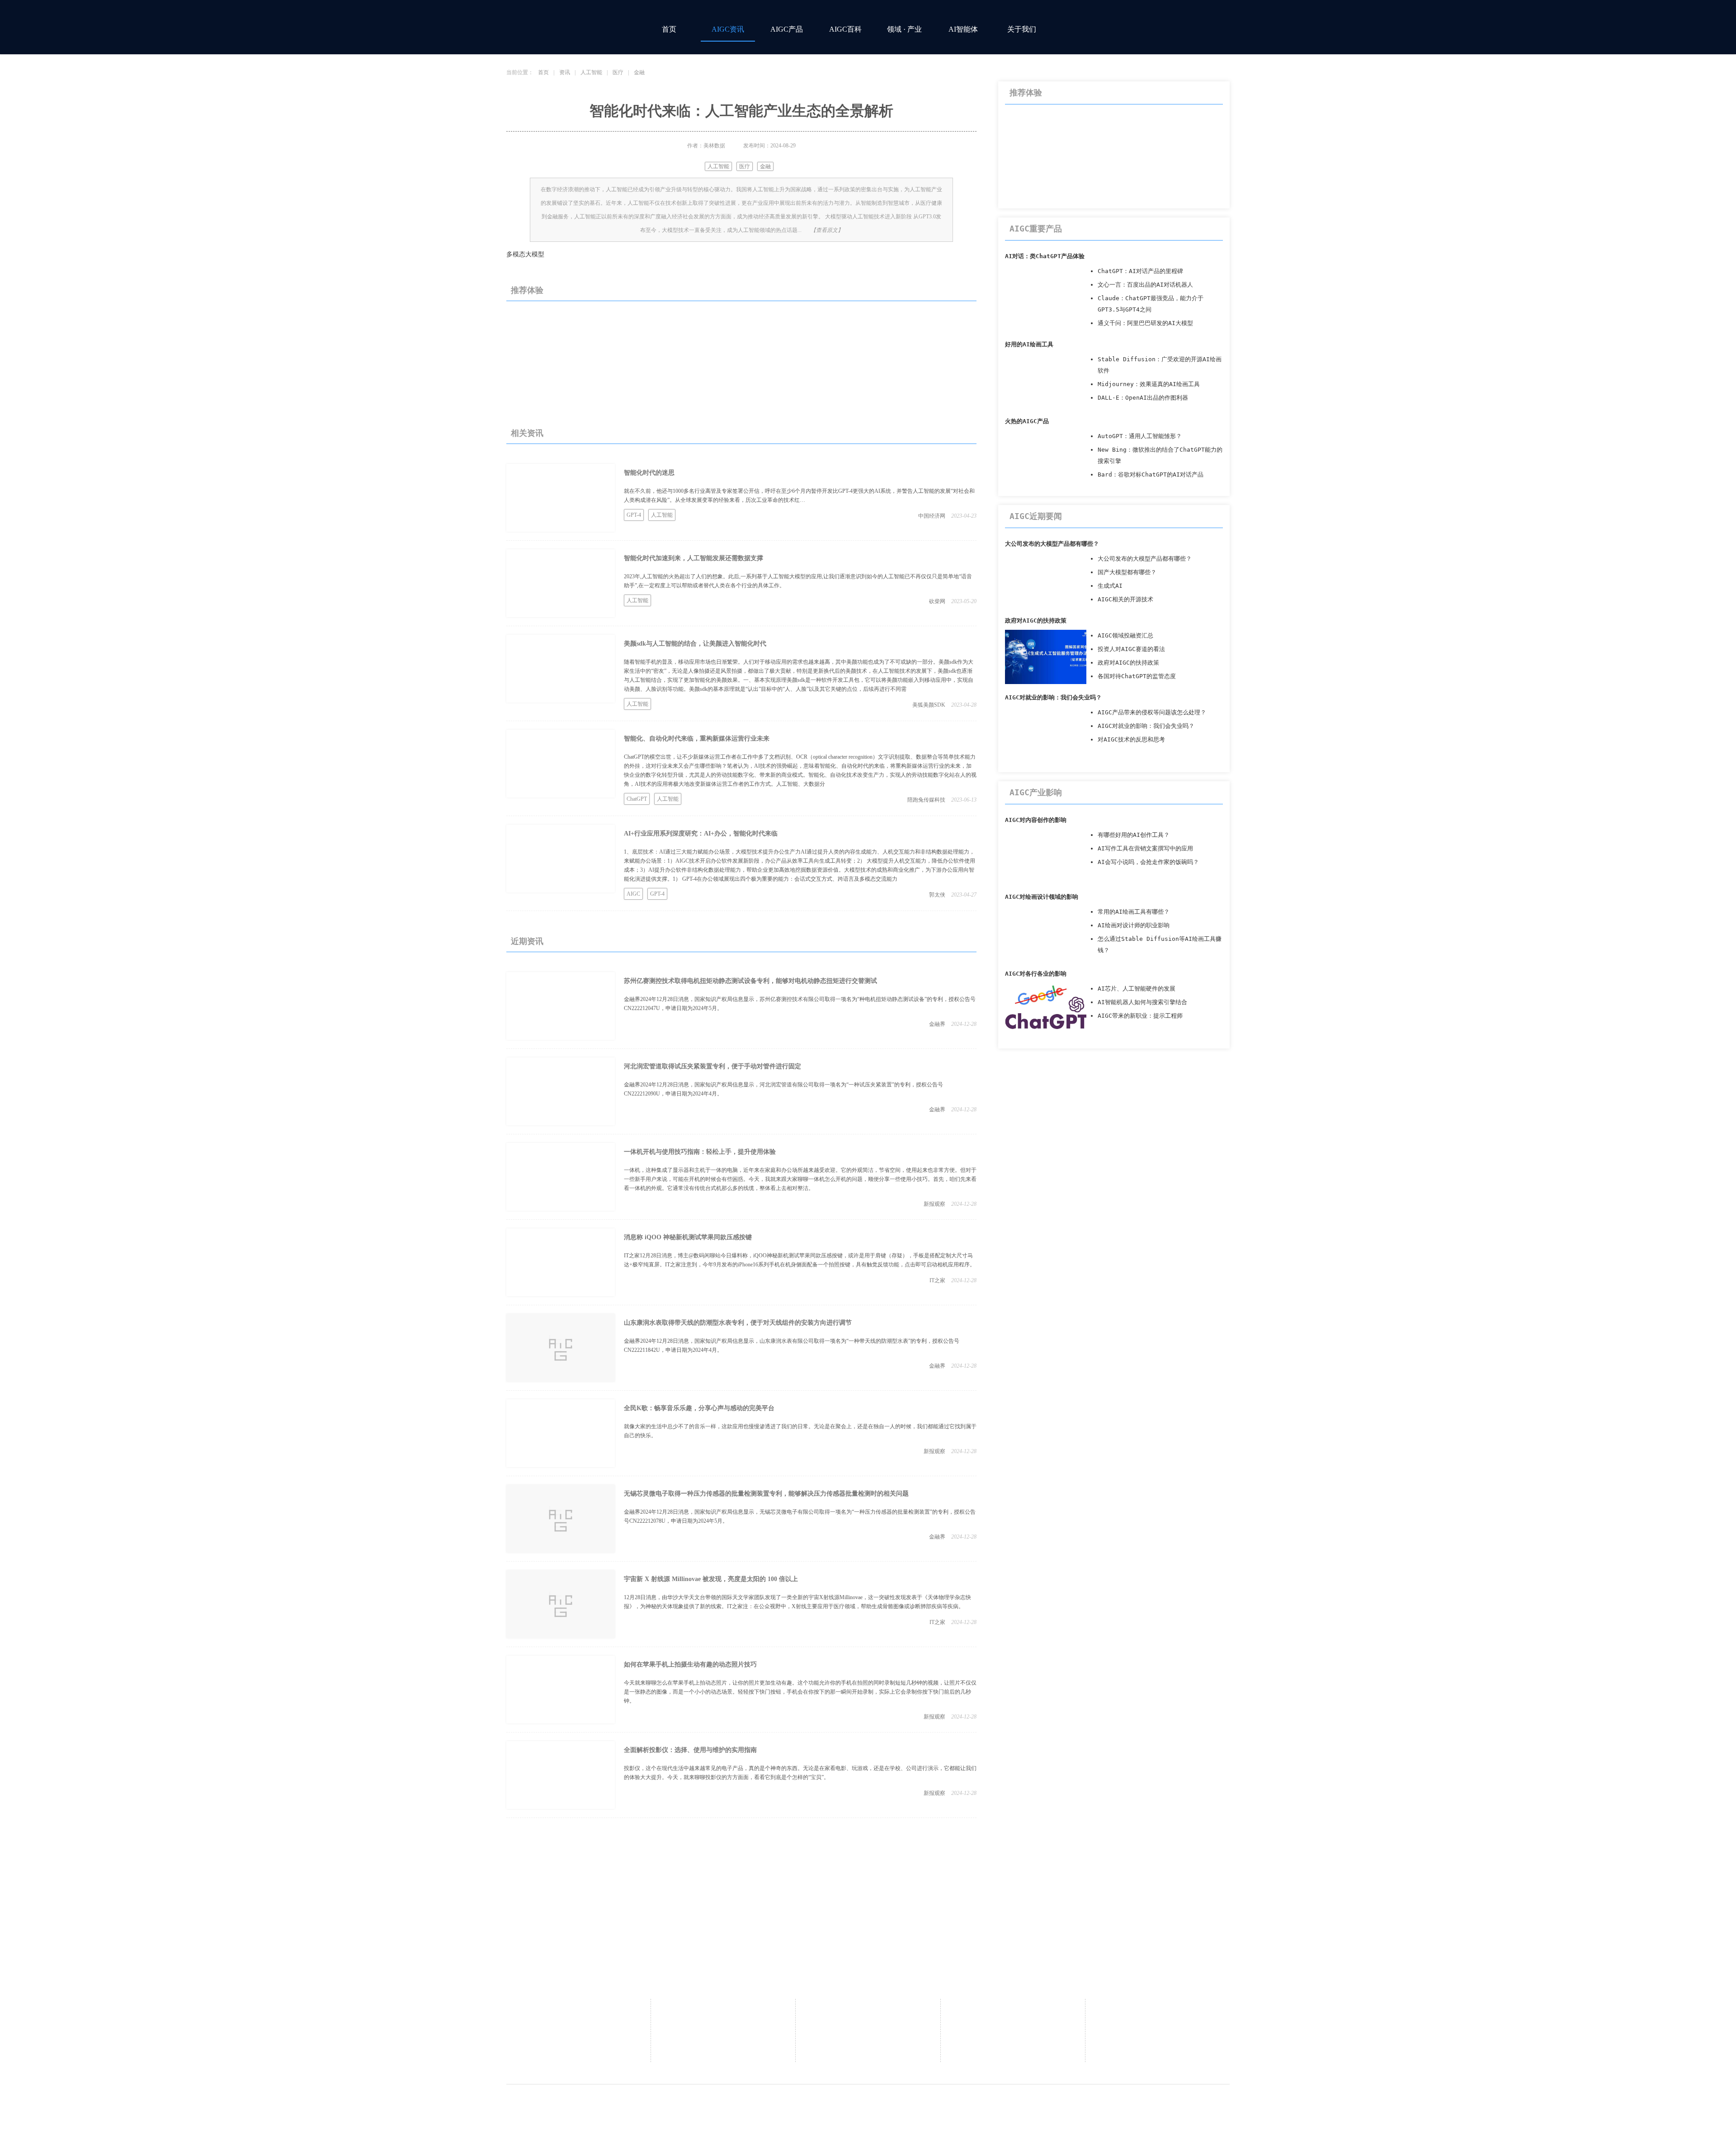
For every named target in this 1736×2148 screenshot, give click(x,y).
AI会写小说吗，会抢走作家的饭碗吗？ (1148, 862)
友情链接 (868, 2037)
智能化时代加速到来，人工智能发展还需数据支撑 (693, 558)
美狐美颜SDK (929, 705)
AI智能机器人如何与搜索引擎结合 (1142, 1002)
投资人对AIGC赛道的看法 (1131, 649)
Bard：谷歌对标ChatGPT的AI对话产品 (1151, 474)
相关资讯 (527, 433)
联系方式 (723, 2023)
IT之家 (937, 1280)
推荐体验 (527, 290)
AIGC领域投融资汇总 (1125, 635)
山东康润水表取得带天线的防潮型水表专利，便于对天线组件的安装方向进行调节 (738, 1323)
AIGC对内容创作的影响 (1036, 820)
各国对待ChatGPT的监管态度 (1137, 676)
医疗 (618, 72)
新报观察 (934, 1204)
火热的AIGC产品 (1027, 421)
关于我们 (1022, 29)
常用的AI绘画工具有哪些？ (1134, 912)
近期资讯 (527, 941)
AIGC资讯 (728, 29)
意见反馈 (1013, 2010)
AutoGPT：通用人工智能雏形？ (1140, 436)
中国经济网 (932, 516)
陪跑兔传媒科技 (926, 800)
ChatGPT (637, 799)
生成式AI (1110, 586)
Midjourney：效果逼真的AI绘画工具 (1149, 384)
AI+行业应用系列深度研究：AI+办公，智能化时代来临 (701, 833)
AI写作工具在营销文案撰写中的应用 (1145, 848)
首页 (669, 29)
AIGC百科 (845, 29)
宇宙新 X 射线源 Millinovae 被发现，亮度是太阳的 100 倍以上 (711, 1579)
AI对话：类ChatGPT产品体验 (1045, 256)
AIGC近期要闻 (1036, 516)
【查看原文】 (827, 230)
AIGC (633, 894)
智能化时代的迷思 (649, 473)
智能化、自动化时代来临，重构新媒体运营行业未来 (697, 739)
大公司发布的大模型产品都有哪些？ (1052, 544)
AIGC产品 (787, 29)
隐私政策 (1157, 2010)
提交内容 (868, 2051)
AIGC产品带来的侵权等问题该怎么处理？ (1152, 712)
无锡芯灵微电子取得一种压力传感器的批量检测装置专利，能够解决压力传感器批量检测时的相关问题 (766, 1494)
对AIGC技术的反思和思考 (1131, 739)
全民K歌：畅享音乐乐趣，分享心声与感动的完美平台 (699, 1408)
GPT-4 (634, 515)
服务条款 (1157, 2023)
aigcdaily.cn (795, 2104)
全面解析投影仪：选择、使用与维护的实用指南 (690, 1750)
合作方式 (868, 2010)
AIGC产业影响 (1036, 792)
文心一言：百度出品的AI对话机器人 (1145, 285)
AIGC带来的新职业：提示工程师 (1140, 1016)
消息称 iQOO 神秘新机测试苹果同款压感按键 (688, 1237)
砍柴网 (937, 601)
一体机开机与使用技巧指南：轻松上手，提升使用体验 (700, 1152)
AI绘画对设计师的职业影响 (1134, 925)
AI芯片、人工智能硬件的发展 (1137, 989)
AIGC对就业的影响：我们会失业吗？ (1053, 697)
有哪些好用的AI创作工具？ (1134, 835)
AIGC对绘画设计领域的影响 (1042, 897)
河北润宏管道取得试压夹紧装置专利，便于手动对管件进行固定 (712, 1066)
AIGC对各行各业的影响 (1036, 974)
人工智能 (591, 72)
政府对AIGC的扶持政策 (1036, 621)
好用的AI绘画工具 (1029, 344)
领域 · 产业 (904, 29)
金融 (639, 72)
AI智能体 (963, 29)
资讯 (565, 72)
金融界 (937, 1024)
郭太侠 (937, 895)
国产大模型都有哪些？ (1127, 572)
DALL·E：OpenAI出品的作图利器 (1143, 398)
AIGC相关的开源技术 (1125, 599)
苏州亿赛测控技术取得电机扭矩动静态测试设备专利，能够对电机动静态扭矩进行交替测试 (750, 981)
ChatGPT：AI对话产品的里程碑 (1140, 271)
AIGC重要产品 (1036, 229)
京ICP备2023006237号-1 (976, 2104)
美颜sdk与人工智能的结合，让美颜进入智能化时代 (695, 644)
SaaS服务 (868, 2023)
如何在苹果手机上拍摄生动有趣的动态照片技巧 (690, 1664)
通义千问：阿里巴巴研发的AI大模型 (1145, 323)
